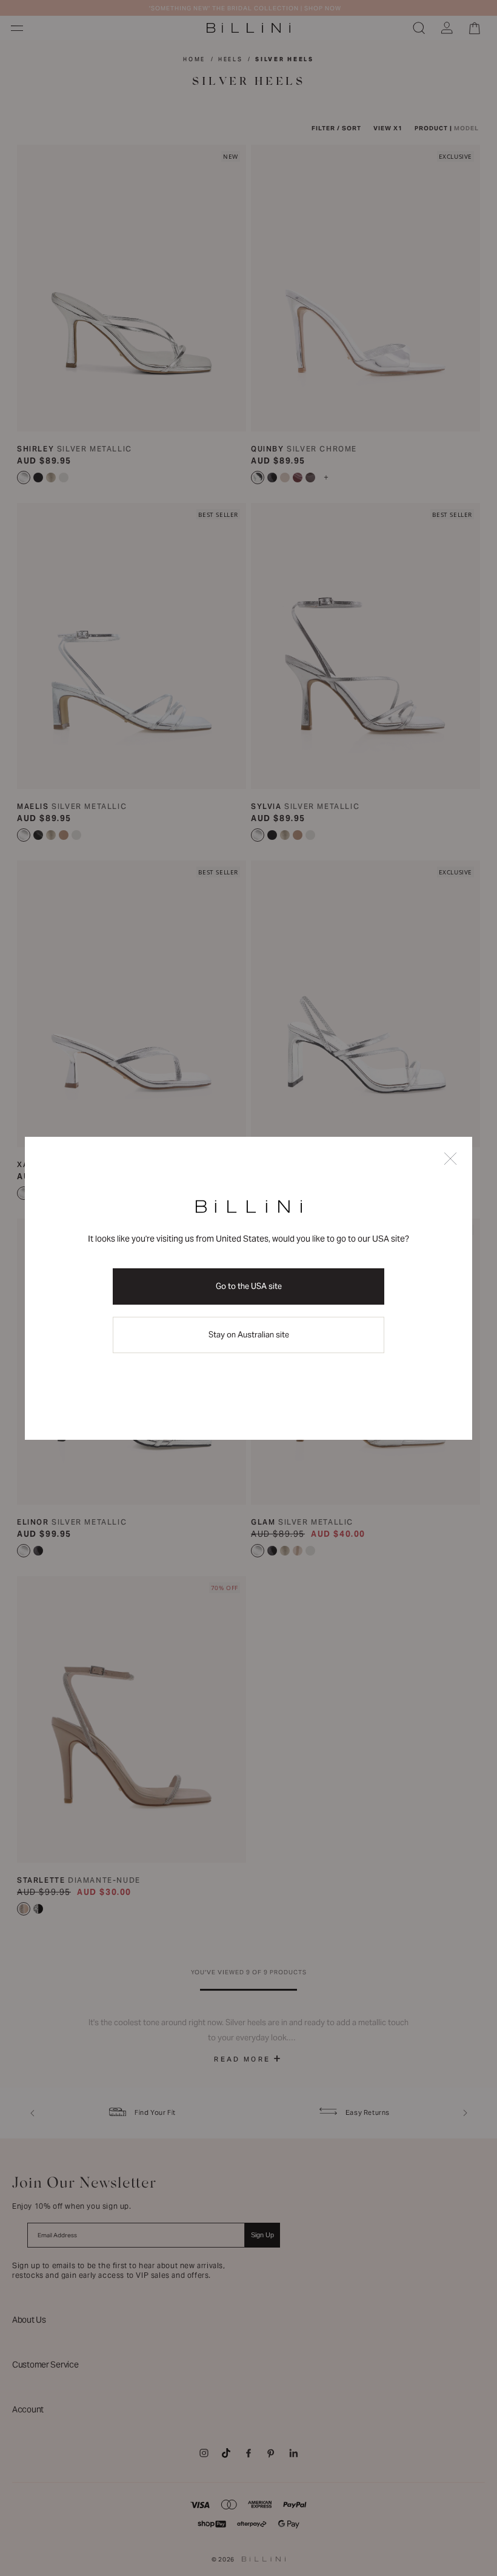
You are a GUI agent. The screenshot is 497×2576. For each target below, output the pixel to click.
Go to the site (249, 1286)
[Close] (450, 1160)
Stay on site (249, 1335)
